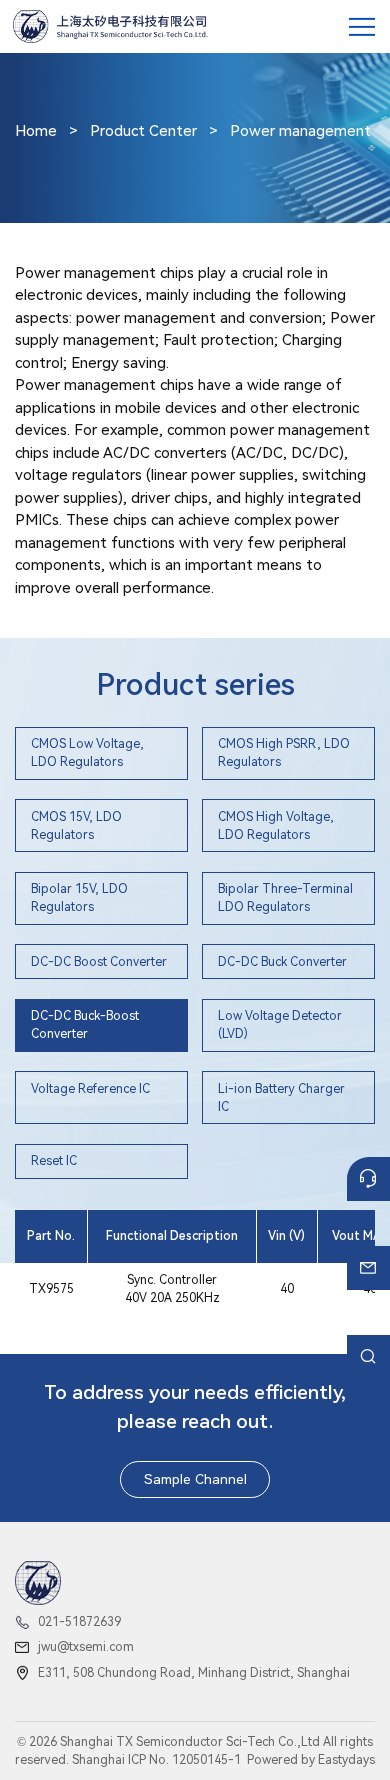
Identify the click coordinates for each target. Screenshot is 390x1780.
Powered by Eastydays (311, 1760)
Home (36, 131)
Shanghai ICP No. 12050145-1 (156, 1760)
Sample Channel (195, 1479)
